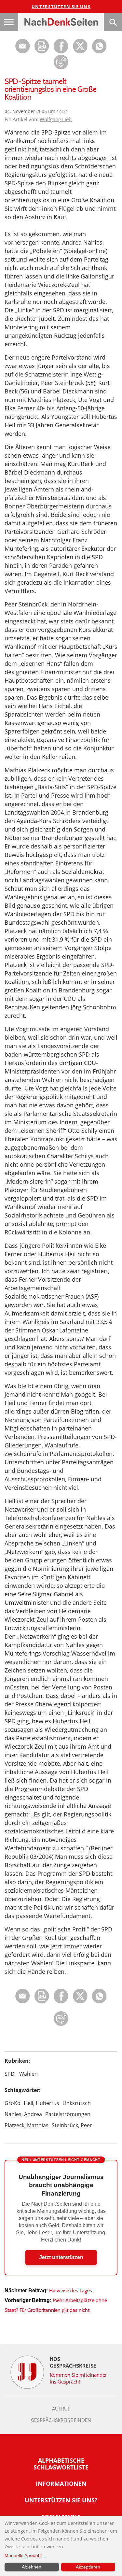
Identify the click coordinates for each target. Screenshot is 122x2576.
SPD (10, 2074)
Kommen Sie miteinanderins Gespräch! (79, 2378)
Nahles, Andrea (23, 2114)
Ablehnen (32, 2567)
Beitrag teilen (23, 46)
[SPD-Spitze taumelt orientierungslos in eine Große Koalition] (99, 52)
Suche (113, 22)
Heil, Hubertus (41, 2103)
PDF (42, 46)
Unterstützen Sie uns (61, 7)
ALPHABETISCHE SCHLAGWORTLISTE (61, 2464)
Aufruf (61, 2409)
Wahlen (28, 2074)
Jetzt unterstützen (61, 2257)
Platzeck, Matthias (27, 2125)
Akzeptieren (88, 2567)
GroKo (13, 2103)
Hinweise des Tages (71, 2291)
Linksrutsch (77, 2103)
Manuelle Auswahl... (25, 2555)
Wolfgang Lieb (56, 119)
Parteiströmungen (68, 2114)
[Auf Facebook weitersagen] (61, 52)
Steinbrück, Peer (72, 2125)
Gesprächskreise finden (61, 2420)
